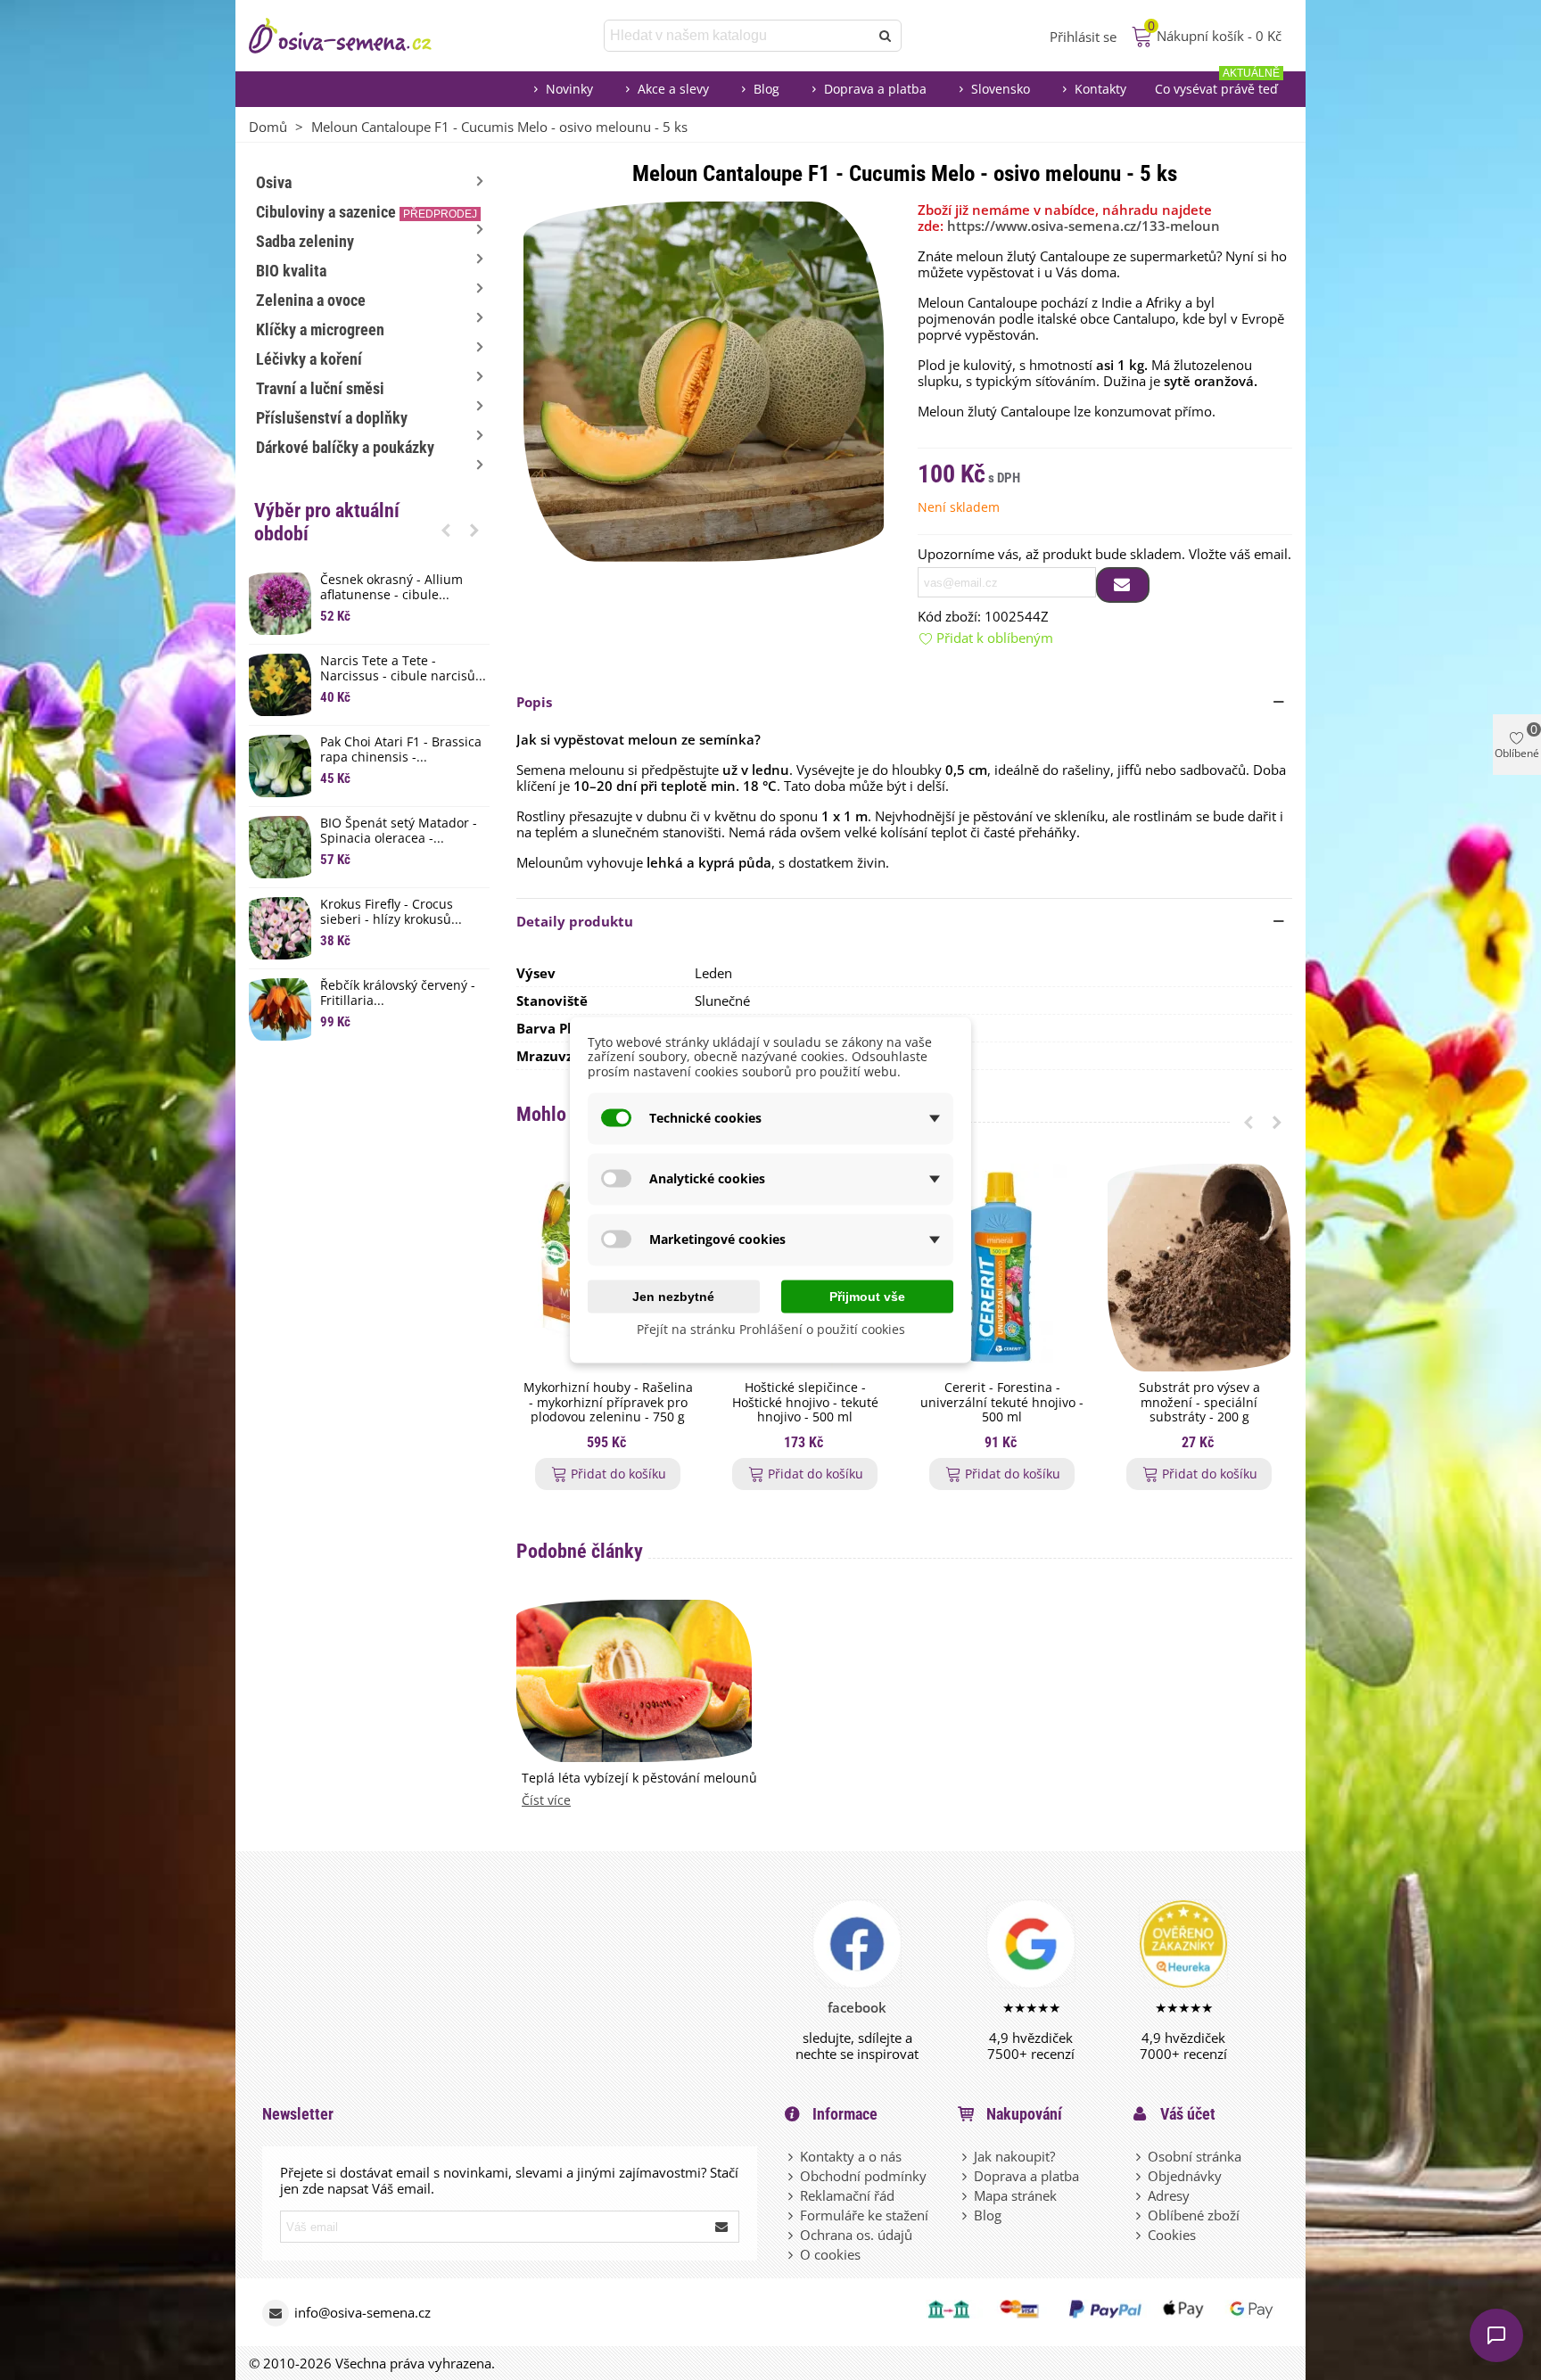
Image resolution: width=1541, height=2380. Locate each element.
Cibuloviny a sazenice (367, 212)
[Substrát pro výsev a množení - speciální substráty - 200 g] (1199, 1268)
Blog (766, 89)
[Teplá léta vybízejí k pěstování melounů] (634, 1679)
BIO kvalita (291, 271)
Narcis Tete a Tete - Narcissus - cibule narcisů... (403, 669)
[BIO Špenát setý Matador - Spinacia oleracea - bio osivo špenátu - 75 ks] (280, 847)
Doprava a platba (875, 89)
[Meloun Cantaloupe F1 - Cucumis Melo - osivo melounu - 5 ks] (704, 380)
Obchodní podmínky (863, 2176)
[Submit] (722, 2227)
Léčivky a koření (309, 359)
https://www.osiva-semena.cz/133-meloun (1084, 226)
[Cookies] (1140, 2235)
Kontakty (1100, 89)
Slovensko (1001, 89)
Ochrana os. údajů (856, 2235)
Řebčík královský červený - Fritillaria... (398, 993)
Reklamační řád (847, 2195)
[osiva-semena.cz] (356, 36)
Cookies (1172, 2235)
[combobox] (738, 36)
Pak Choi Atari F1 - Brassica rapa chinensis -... (401, 750)
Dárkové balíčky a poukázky (345, 447)
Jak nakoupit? (1014, 2156)
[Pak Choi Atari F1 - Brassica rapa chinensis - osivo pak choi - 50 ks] (280, 766)
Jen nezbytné (673, 1296)
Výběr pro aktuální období (327, 522)
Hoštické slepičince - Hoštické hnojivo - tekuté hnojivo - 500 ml (805, 1403)
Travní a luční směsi (320, 388)
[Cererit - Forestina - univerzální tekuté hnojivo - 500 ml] (1002, 1268)
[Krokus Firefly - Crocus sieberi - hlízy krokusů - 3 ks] (280, 928)
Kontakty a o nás (851, 2156)
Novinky (569, 89)
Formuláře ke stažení (864, 2215)
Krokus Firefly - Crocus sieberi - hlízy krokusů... (391, 912)
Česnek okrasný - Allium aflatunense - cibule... (391, 588)
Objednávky (1185, 2176)
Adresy (1169, 2195)
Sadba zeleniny (305, 241)
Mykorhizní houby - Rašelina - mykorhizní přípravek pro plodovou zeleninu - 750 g (608, 1403)
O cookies (830, 2254)
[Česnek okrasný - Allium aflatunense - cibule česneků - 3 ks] (280, 604)
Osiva (274, 182)
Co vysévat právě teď (1217, 84)
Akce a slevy (673, 89)
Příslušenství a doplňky (332, 418)
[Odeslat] (886, 36)
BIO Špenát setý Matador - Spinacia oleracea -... (399, 831)
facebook (857, 2007)
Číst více (546, 1801)
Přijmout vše (867, 1296)
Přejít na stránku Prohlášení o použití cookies (771, 1328)
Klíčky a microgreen (320, 329)
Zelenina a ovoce (311, 300)
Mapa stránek (1015, 2195)
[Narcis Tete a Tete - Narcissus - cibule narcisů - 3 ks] (280, 685)
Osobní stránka (1195, 2156)
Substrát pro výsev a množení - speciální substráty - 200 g (1199, 1403)
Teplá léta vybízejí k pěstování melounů (639, 1779)
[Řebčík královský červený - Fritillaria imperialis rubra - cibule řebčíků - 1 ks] (280, 1009)
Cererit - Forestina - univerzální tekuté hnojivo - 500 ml (1002, 1403)
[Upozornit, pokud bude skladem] (1123, 585)
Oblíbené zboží (1194, 2215)
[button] (446, 530)
